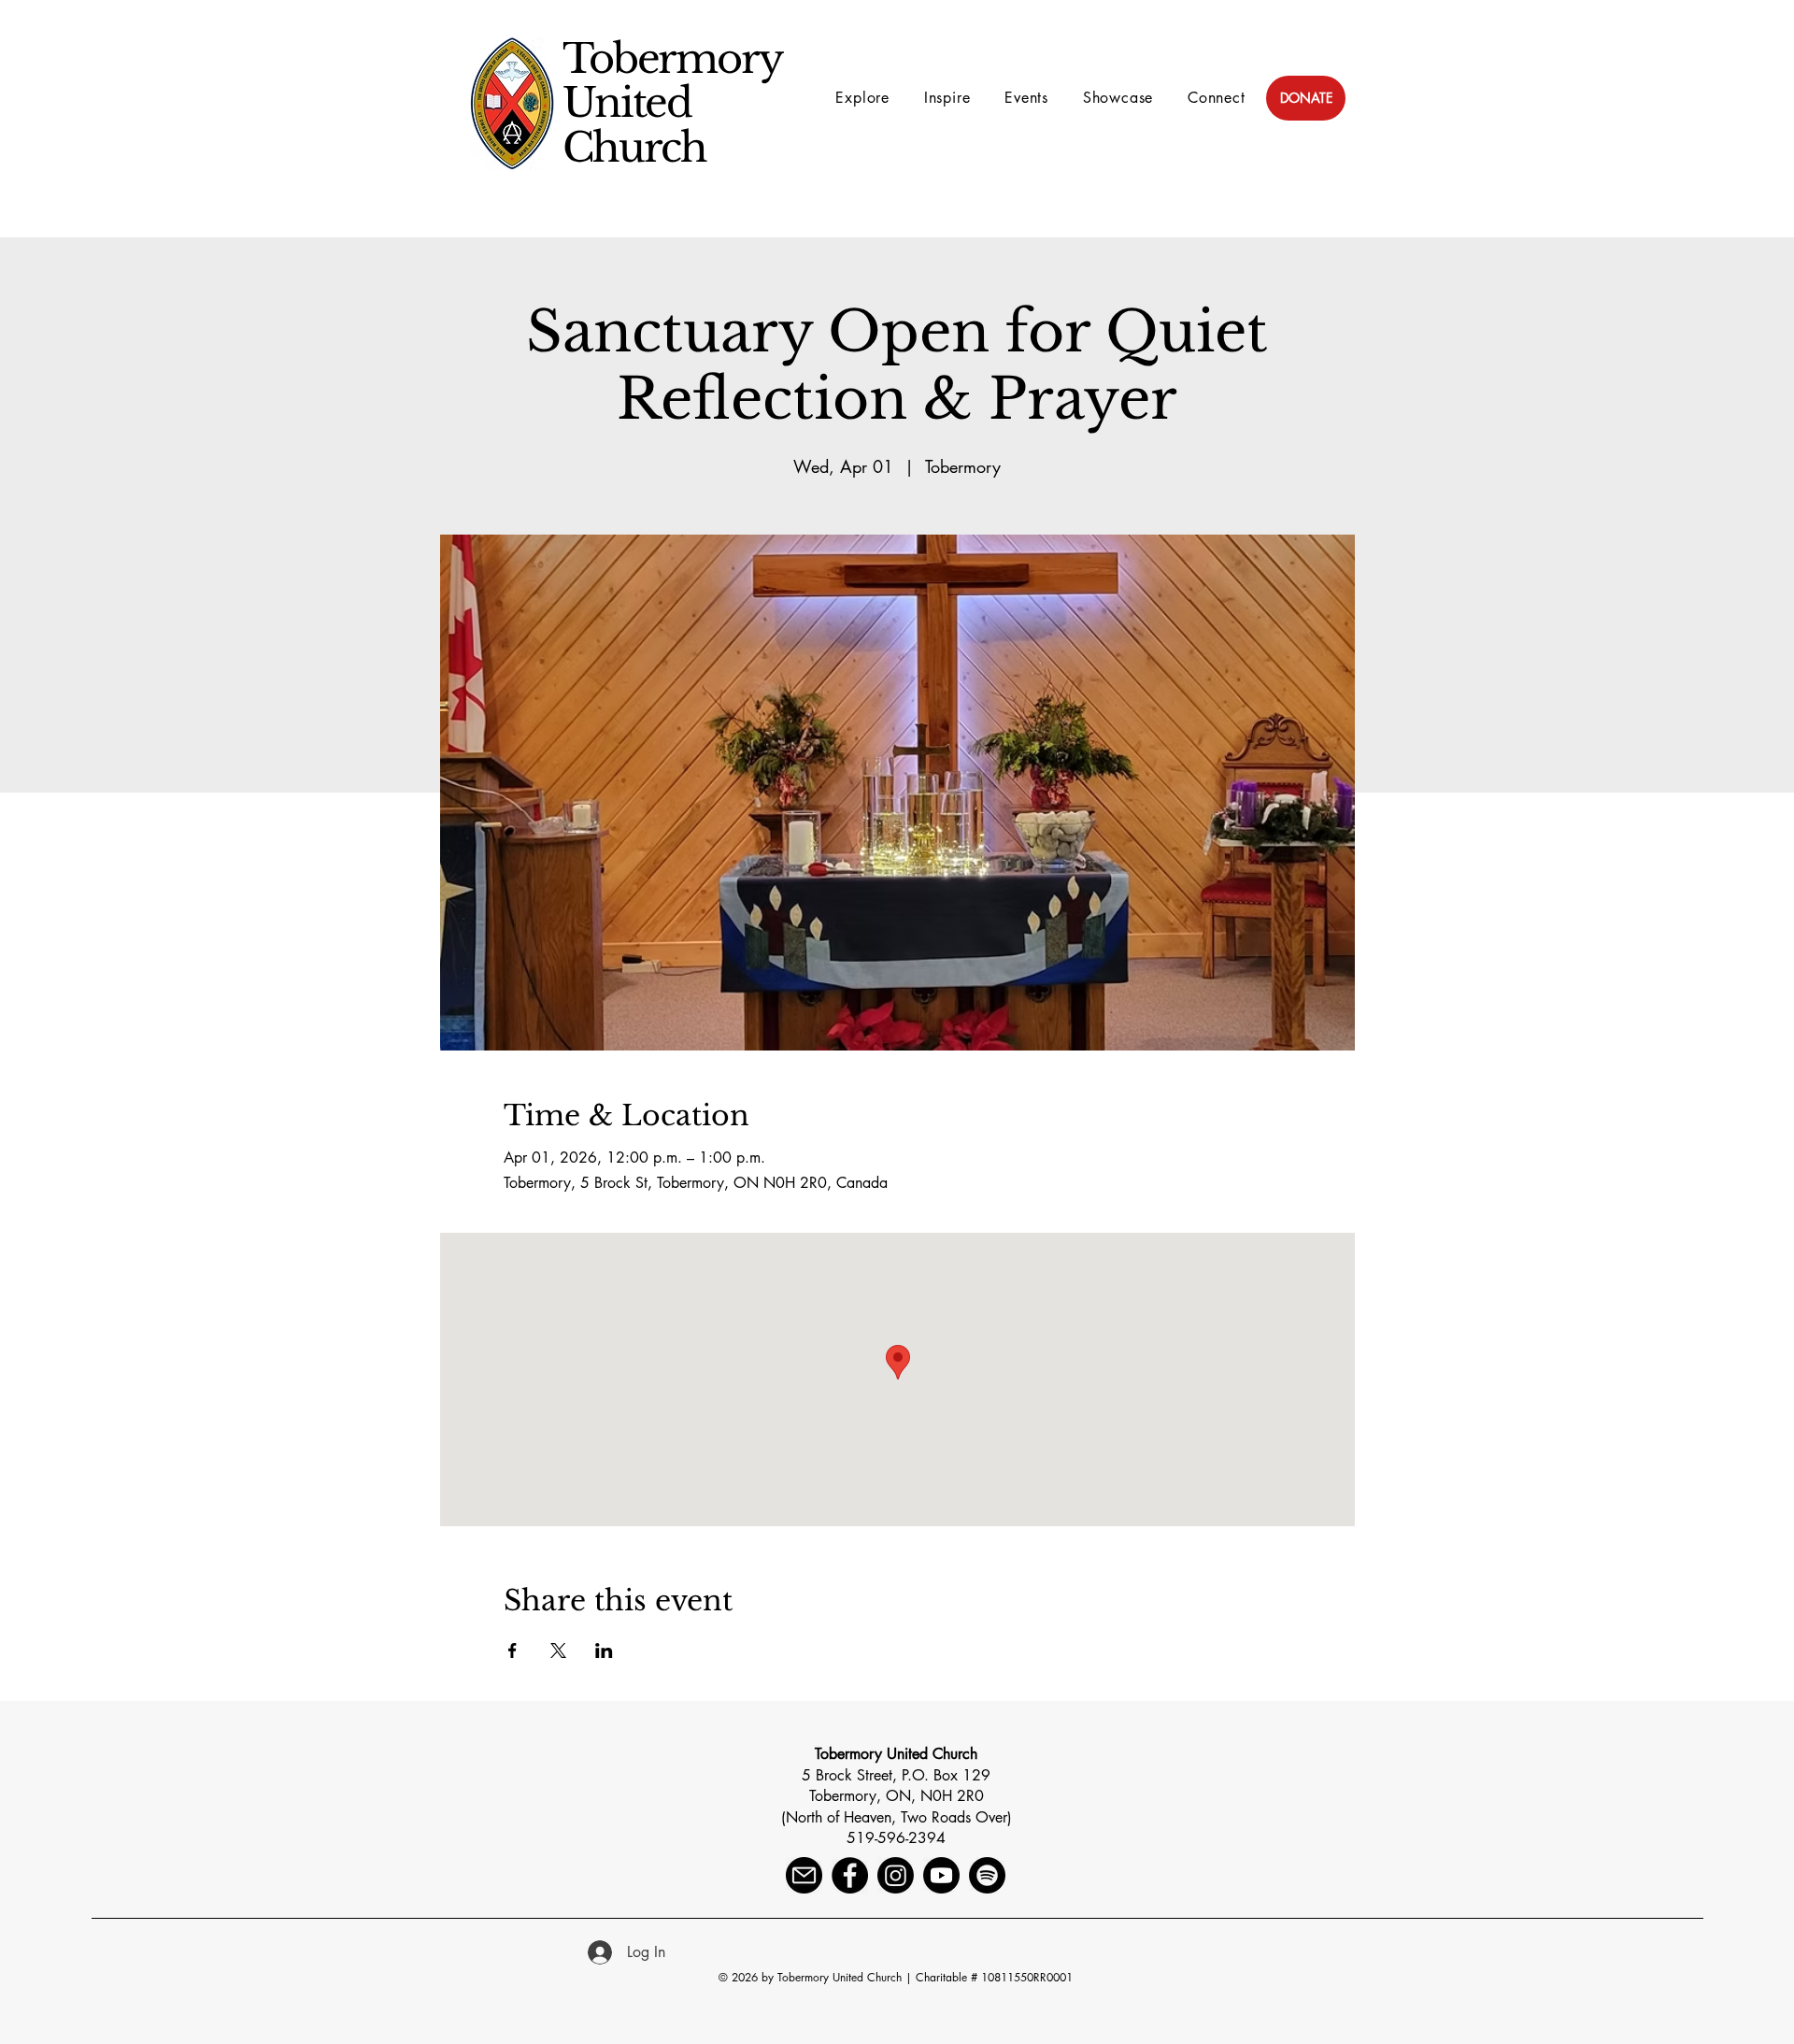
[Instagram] (896, 1875)
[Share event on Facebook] (513, 1651)
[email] (804, 1875)
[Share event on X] (558, 1651)
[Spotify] (987, 1875)
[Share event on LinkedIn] (604, 1651)
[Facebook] (850, 1875)
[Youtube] (941, 1875)
